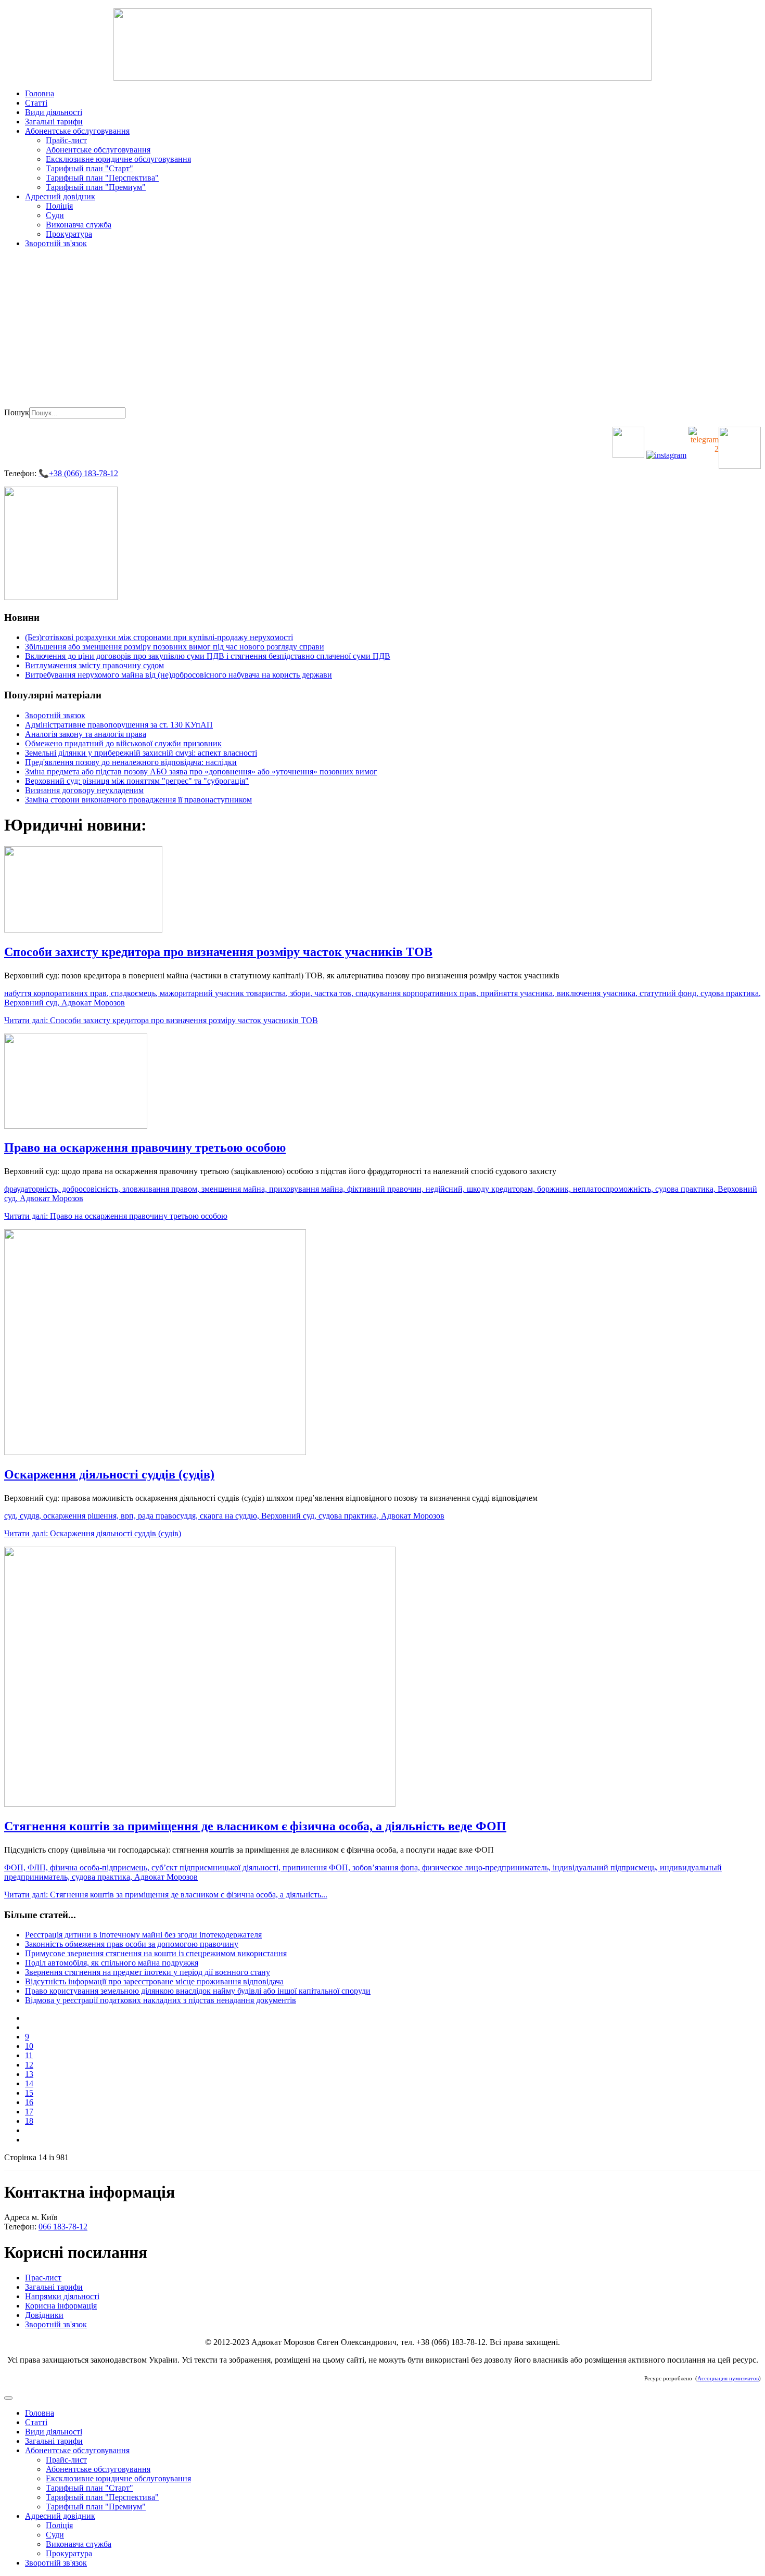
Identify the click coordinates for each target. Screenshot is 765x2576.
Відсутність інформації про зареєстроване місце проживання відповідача (154, 1981)
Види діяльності (54, 112)
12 (29, 2065)
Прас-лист (43, 2278)
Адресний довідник (60, 196)
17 (29, 2112)
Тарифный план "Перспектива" (102, 178)
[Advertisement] (382, 329)
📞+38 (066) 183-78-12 (78, 473)
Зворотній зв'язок (56, 243)
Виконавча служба (79, 225)
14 (29, 2083)
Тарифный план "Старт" (90, 168)
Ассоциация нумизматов (728, 2379)
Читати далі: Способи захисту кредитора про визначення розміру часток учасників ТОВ (161, 1020)
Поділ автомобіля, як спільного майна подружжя (112, 1963)
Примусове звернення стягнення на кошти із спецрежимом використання (156, 1953)
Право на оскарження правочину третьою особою (145, 1147)
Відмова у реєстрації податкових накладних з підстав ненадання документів (161, 2000)
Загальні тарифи (54, 122)
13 (29, 2074)
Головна (40, 93)
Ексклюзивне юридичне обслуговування (118, 159)
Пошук (17, 412)
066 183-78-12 (63, 2227)
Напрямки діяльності (62, 2296)
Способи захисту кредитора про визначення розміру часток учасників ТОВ (218, 952)
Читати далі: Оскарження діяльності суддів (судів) (93, 1533)
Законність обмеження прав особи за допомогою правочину (132, 1944)
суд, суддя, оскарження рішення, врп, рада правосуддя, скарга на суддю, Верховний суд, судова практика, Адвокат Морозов (224, 1516)
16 (29, 2102)
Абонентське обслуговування (77, 131)
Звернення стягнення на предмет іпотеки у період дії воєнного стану (148, 1972)
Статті (36, 103)
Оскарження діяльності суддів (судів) (109, 1474)
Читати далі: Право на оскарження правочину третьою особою (116, 1216)
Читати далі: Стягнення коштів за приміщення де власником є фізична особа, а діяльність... (166, 1895)
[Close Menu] (8, 2398)
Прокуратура (69, 234)
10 (29, 2046)
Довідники (44, 2315)
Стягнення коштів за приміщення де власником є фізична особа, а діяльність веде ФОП (255, 1826)
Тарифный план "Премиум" (96, 187)
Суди (55, 215)
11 (29, 2055)
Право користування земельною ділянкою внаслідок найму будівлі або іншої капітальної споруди (198, 1991)
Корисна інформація (61, 2306)
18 (29, 2121)
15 (29, 2093)
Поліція (59, 206)
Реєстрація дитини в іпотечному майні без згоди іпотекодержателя (143, 1935)
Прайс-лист (66, 140)
